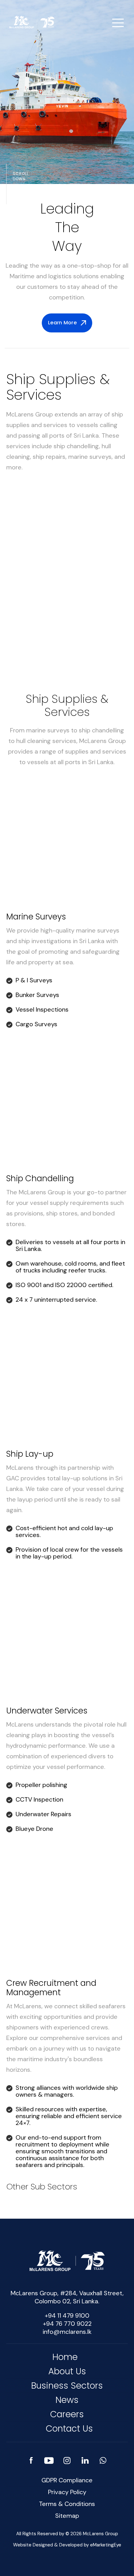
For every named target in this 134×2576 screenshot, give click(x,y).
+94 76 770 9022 (67, 2324)
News (67, 2400)
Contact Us (69, 2429)
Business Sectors (67, 2386)
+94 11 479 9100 (67, 2315)
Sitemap (67, 2516)
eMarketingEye (106, 2545)
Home (65, 2357)
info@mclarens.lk (67, 2332)
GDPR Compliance (67, 2480)
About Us (67, 2371)
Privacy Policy (67, 2492)
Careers (67, 2414)
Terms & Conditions (67, 2504)
